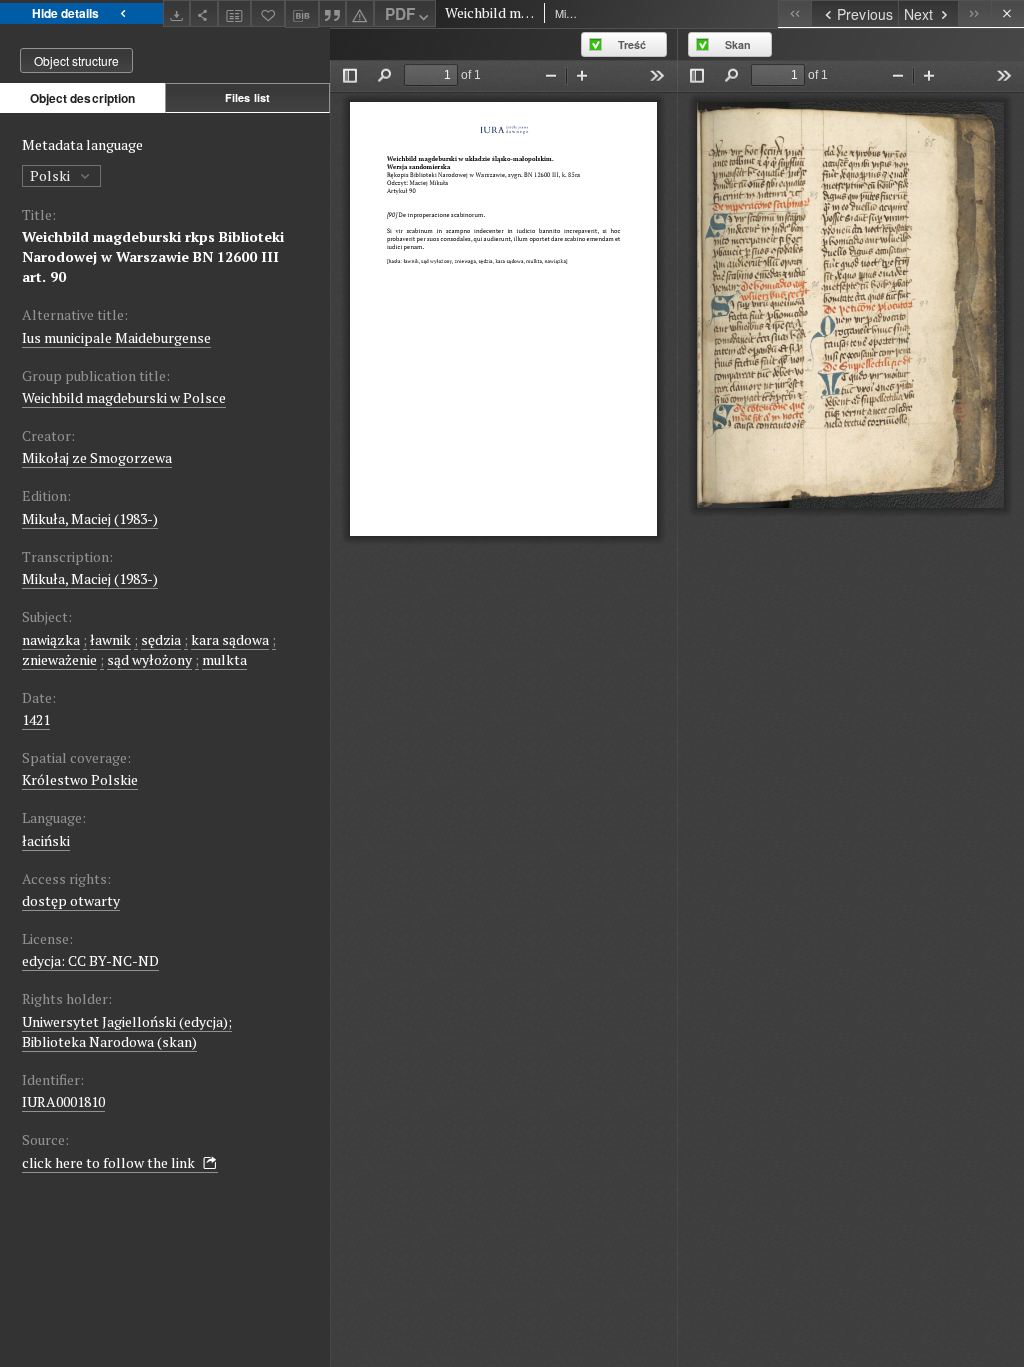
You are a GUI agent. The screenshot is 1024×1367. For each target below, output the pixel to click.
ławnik (110, 639)
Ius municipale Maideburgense (116, 337)
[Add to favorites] (268, 13)
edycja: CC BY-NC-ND (90, 960)
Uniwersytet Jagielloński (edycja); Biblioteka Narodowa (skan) (127, 1031)
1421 (36, 719)
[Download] (177, 13)
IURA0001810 (63, 1101)
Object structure (76, 60)
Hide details (65, 13)
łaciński (46, 840)
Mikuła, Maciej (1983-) (90, 518)
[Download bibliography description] (302, 14)
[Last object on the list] (974, 13)
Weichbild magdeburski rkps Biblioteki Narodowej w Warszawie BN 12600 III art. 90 (153, 256)
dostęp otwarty (71, 900)
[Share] (204, 13)
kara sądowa (230, 639)
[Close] (1007, 13)
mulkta (224, 659)
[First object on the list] (794, 13)
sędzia (161, 639)
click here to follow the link (110, 1162)
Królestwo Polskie (80, 779)
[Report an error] (360, 13)
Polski (51, 175)
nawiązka (51, 639)
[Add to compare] (235, 13)
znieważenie (59, 659)
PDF (400, 14)
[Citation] (333, 13)
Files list (247, 97)
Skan (738, 44)
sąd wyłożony (149, 659)
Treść (632, 44)
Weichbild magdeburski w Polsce (124, 397)
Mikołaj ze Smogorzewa (97, 457)
